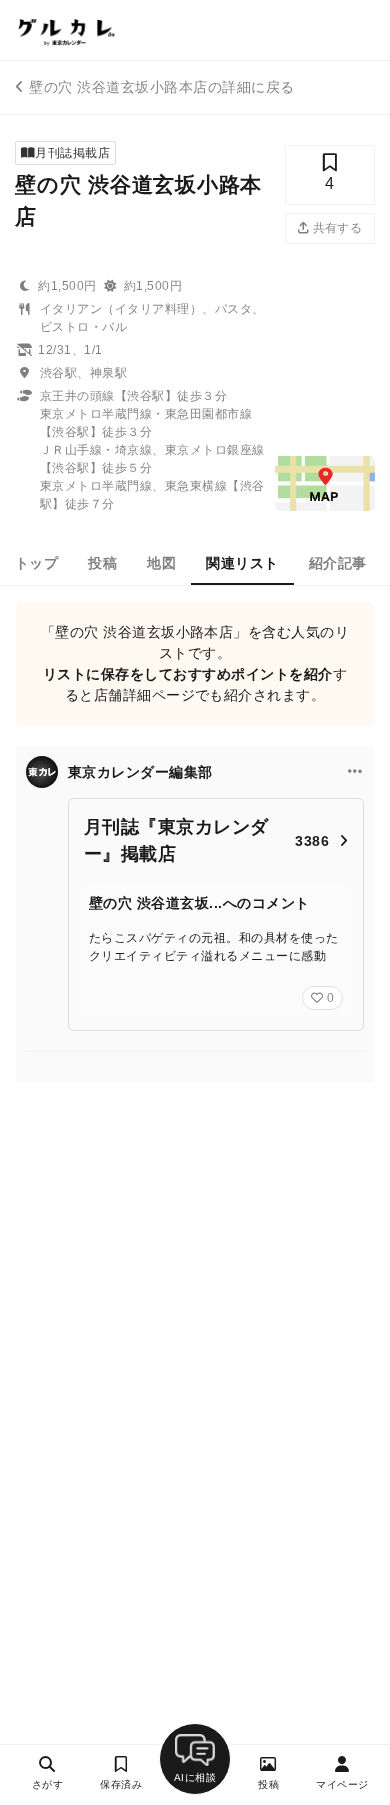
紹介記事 (338, 563)
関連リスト (242, 563)
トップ (36, 563)
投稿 (102, 563)
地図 (161, 563)
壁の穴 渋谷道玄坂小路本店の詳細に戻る (161, 87)
